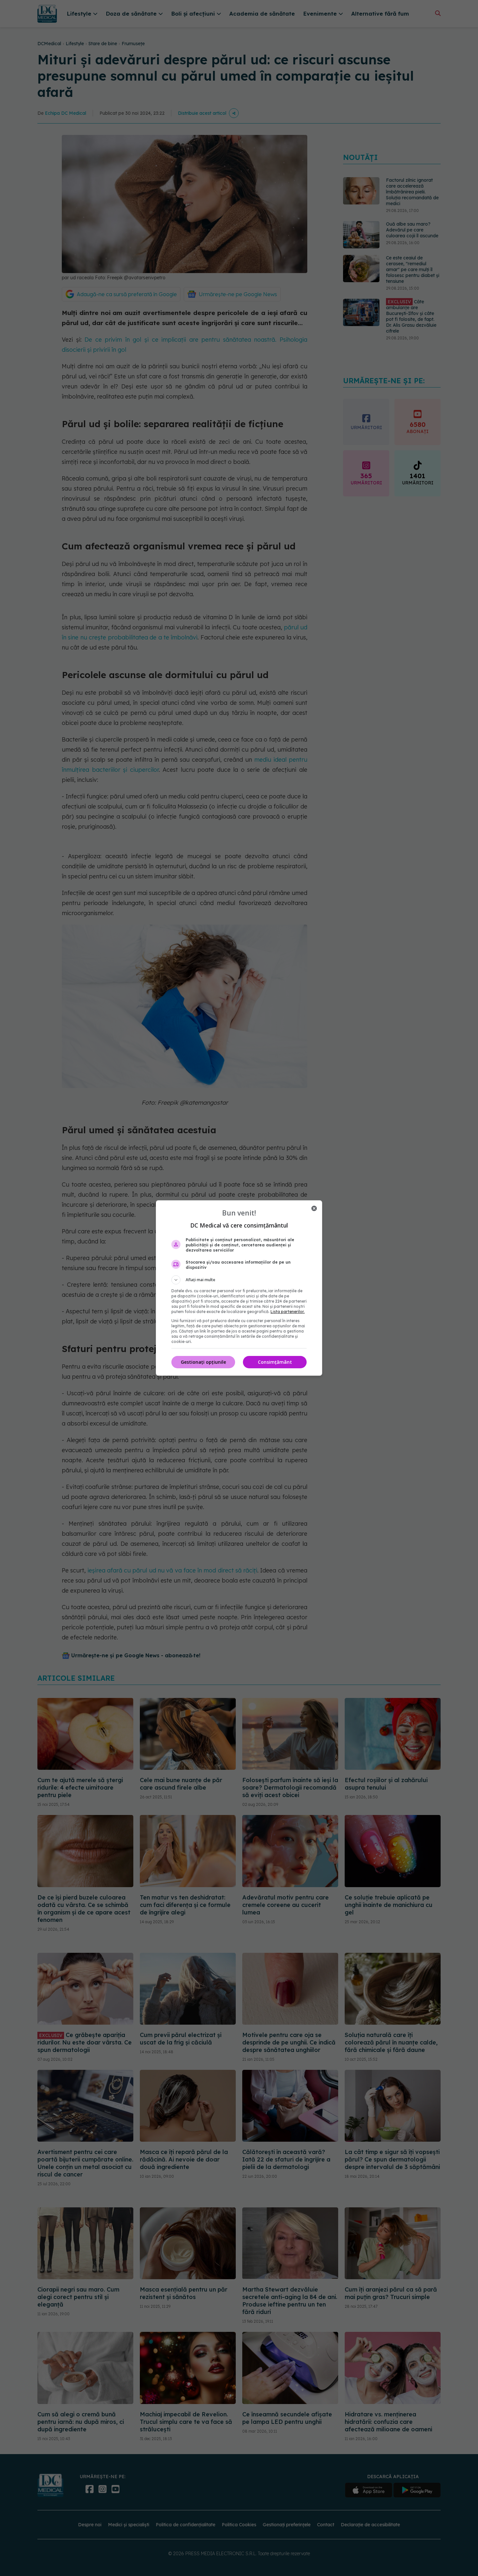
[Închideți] (314, 1208)
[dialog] (239, 1288)
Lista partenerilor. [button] (288, 1312)
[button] (239, 1280)
